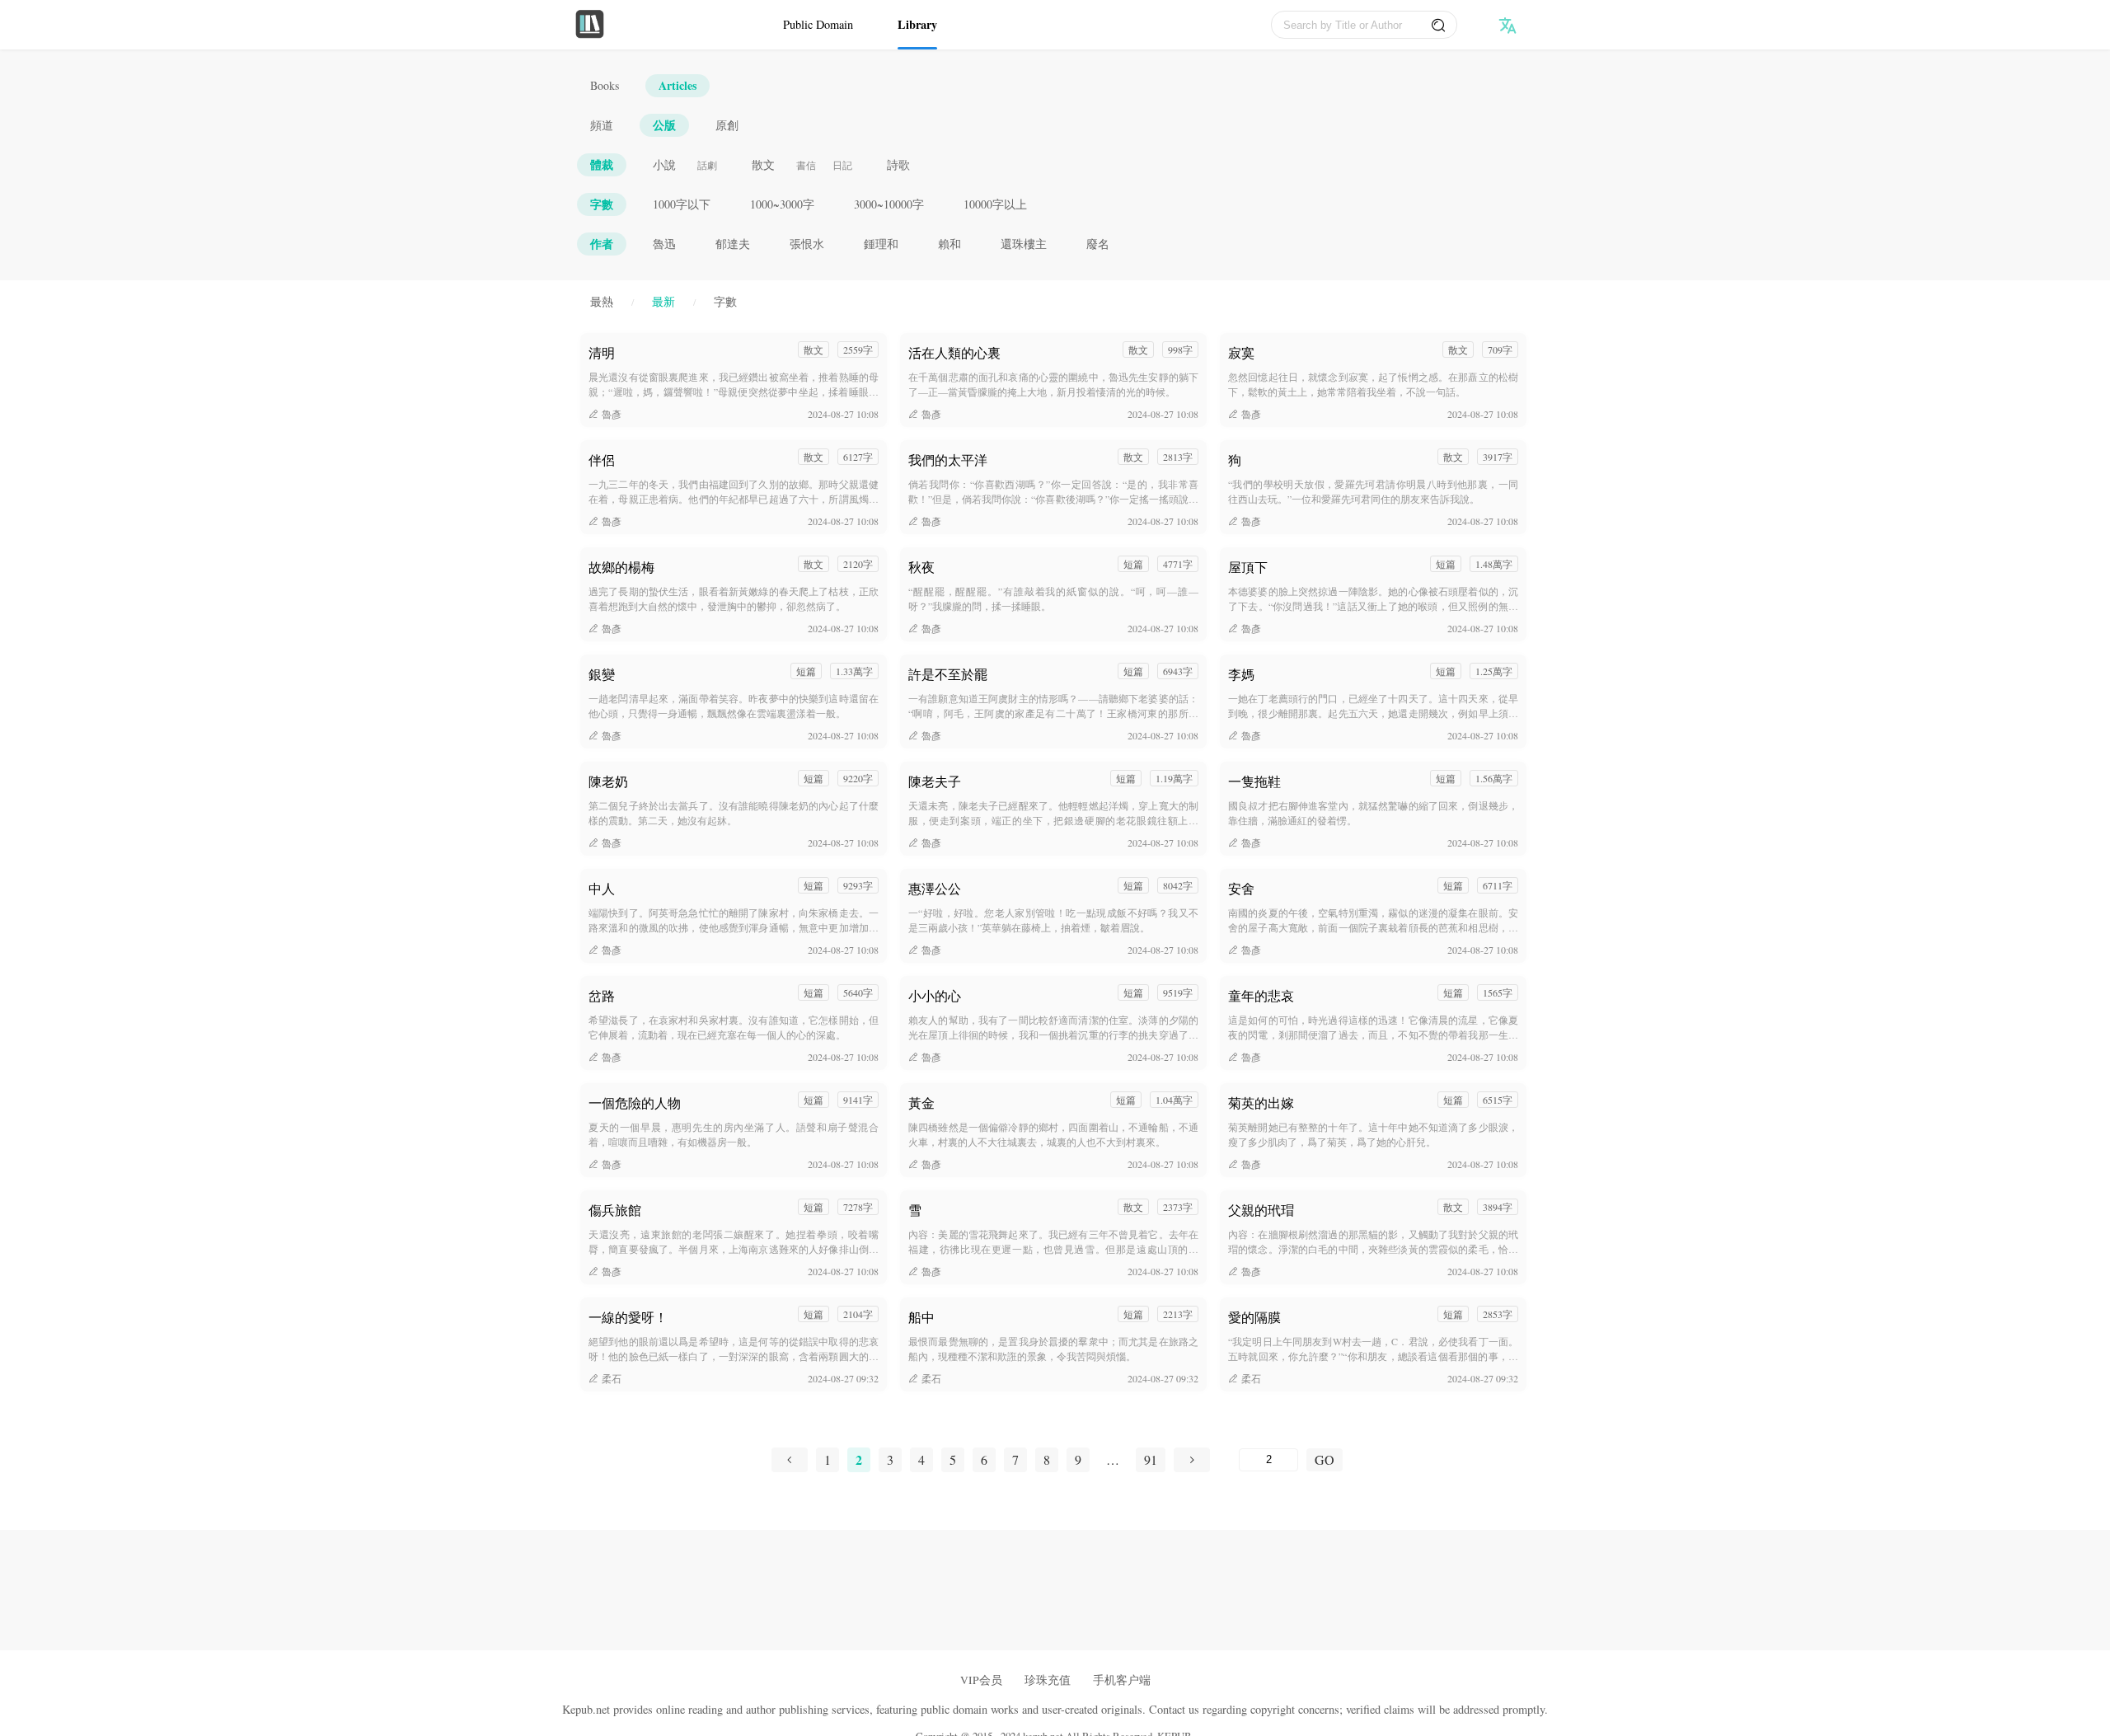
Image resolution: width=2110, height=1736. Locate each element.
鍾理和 (881, 244)
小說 (664, 164)
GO (1325, 1459)
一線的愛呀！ (628, 1317)
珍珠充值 (1048, 1680)
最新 (663, 301)
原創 (727, 125)
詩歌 (898, 164)
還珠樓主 (1024, 244)
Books (605, 85)
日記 (842, 165)
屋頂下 (1248, 567)
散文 (763, 164)
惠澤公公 (935, 888)
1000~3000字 (782, 204)
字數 (602, 204)
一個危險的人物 (635, 1103)
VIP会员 (981, 1680)
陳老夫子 (935, 781)
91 (1151, 1459)
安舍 (1241, 888)
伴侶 (602, 460)
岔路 (602, 995)
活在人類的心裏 (954, 352)
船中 (921, 1317)
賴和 (949, 244)
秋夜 (921, 567)
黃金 (921, 1103)
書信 (806, 165)
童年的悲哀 (1261, 995)
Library (917, 24)
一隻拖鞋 (1254, 781)
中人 (602, 888)
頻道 (602, 125)
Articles (678, 85)
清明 (602, 352)
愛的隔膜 (1254, 1317)
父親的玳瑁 (1261, 1210)
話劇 (707, 165)
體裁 (602, 164)
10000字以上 (995, 204)
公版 (664, 125)
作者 (602, 244)
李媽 (1241, 674)
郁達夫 (733, 244)
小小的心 (935, 995)
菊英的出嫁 (1261, 1103)
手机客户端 (1122, 1680)
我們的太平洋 (948, 460)
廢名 (1098, 244)
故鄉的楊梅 (621, 567)
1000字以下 (682, 204)
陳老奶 (608, 781)
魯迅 (664, 244)
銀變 (602, 674)
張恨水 (807, 244)
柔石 (612, 1378)
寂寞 (1241, 352)
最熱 (602, 301)
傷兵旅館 (615, 1210)
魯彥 (612, 414)
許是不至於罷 (948, 674)
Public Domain (818, 24)
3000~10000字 (889, 204)
